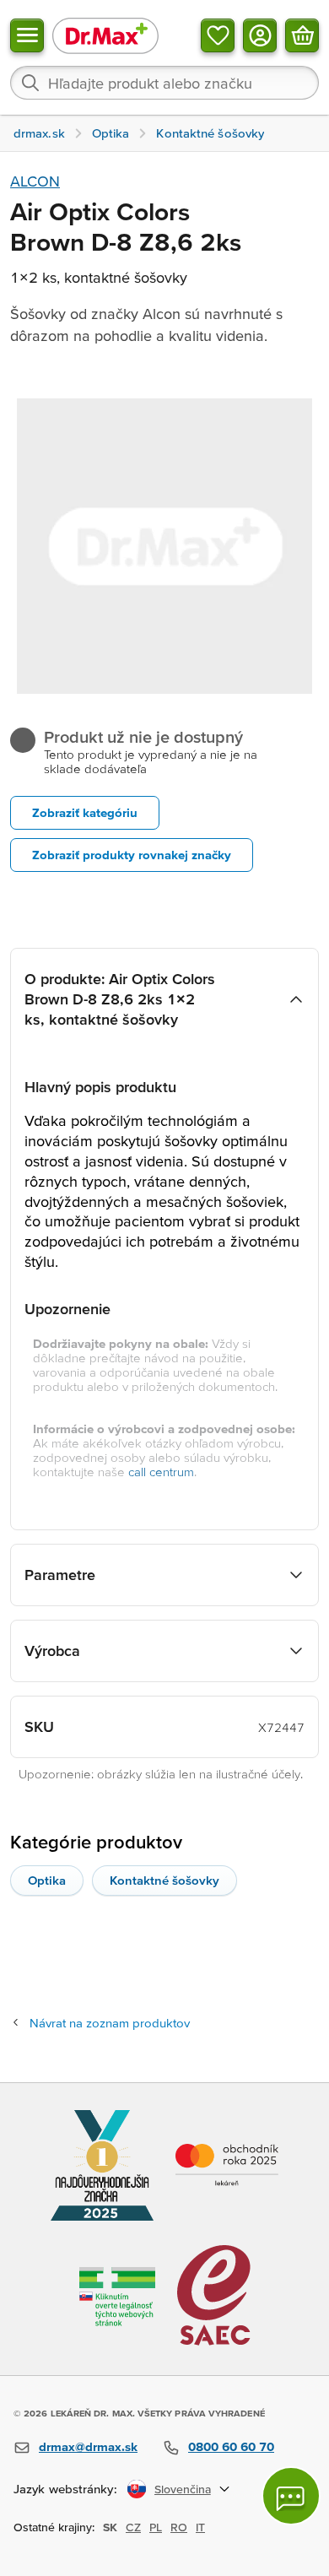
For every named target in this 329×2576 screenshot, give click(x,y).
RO (179, 2527)
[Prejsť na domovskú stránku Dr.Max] (105, 35)
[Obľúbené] (218, 35)
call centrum (161, 1472)
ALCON (35, 181)
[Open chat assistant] (291, 2496)
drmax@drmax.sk (88, 2446)
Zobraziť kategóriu (85, 812)
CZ (133, 2527)
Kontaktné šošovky (164, 1880)
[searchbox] (164, 83)
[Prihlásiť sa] (260, 35)
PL (156, 2527)
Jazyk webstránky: (65, 2489)
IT (200, 2527)
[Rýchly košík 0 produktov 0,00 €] (302, 35)
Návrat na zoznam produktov (110, 2023)
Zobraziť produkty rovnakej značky (132, 855)
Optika (47, 1880)
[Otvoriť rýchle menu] (27, 35)
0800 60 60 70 (231, 2446)
